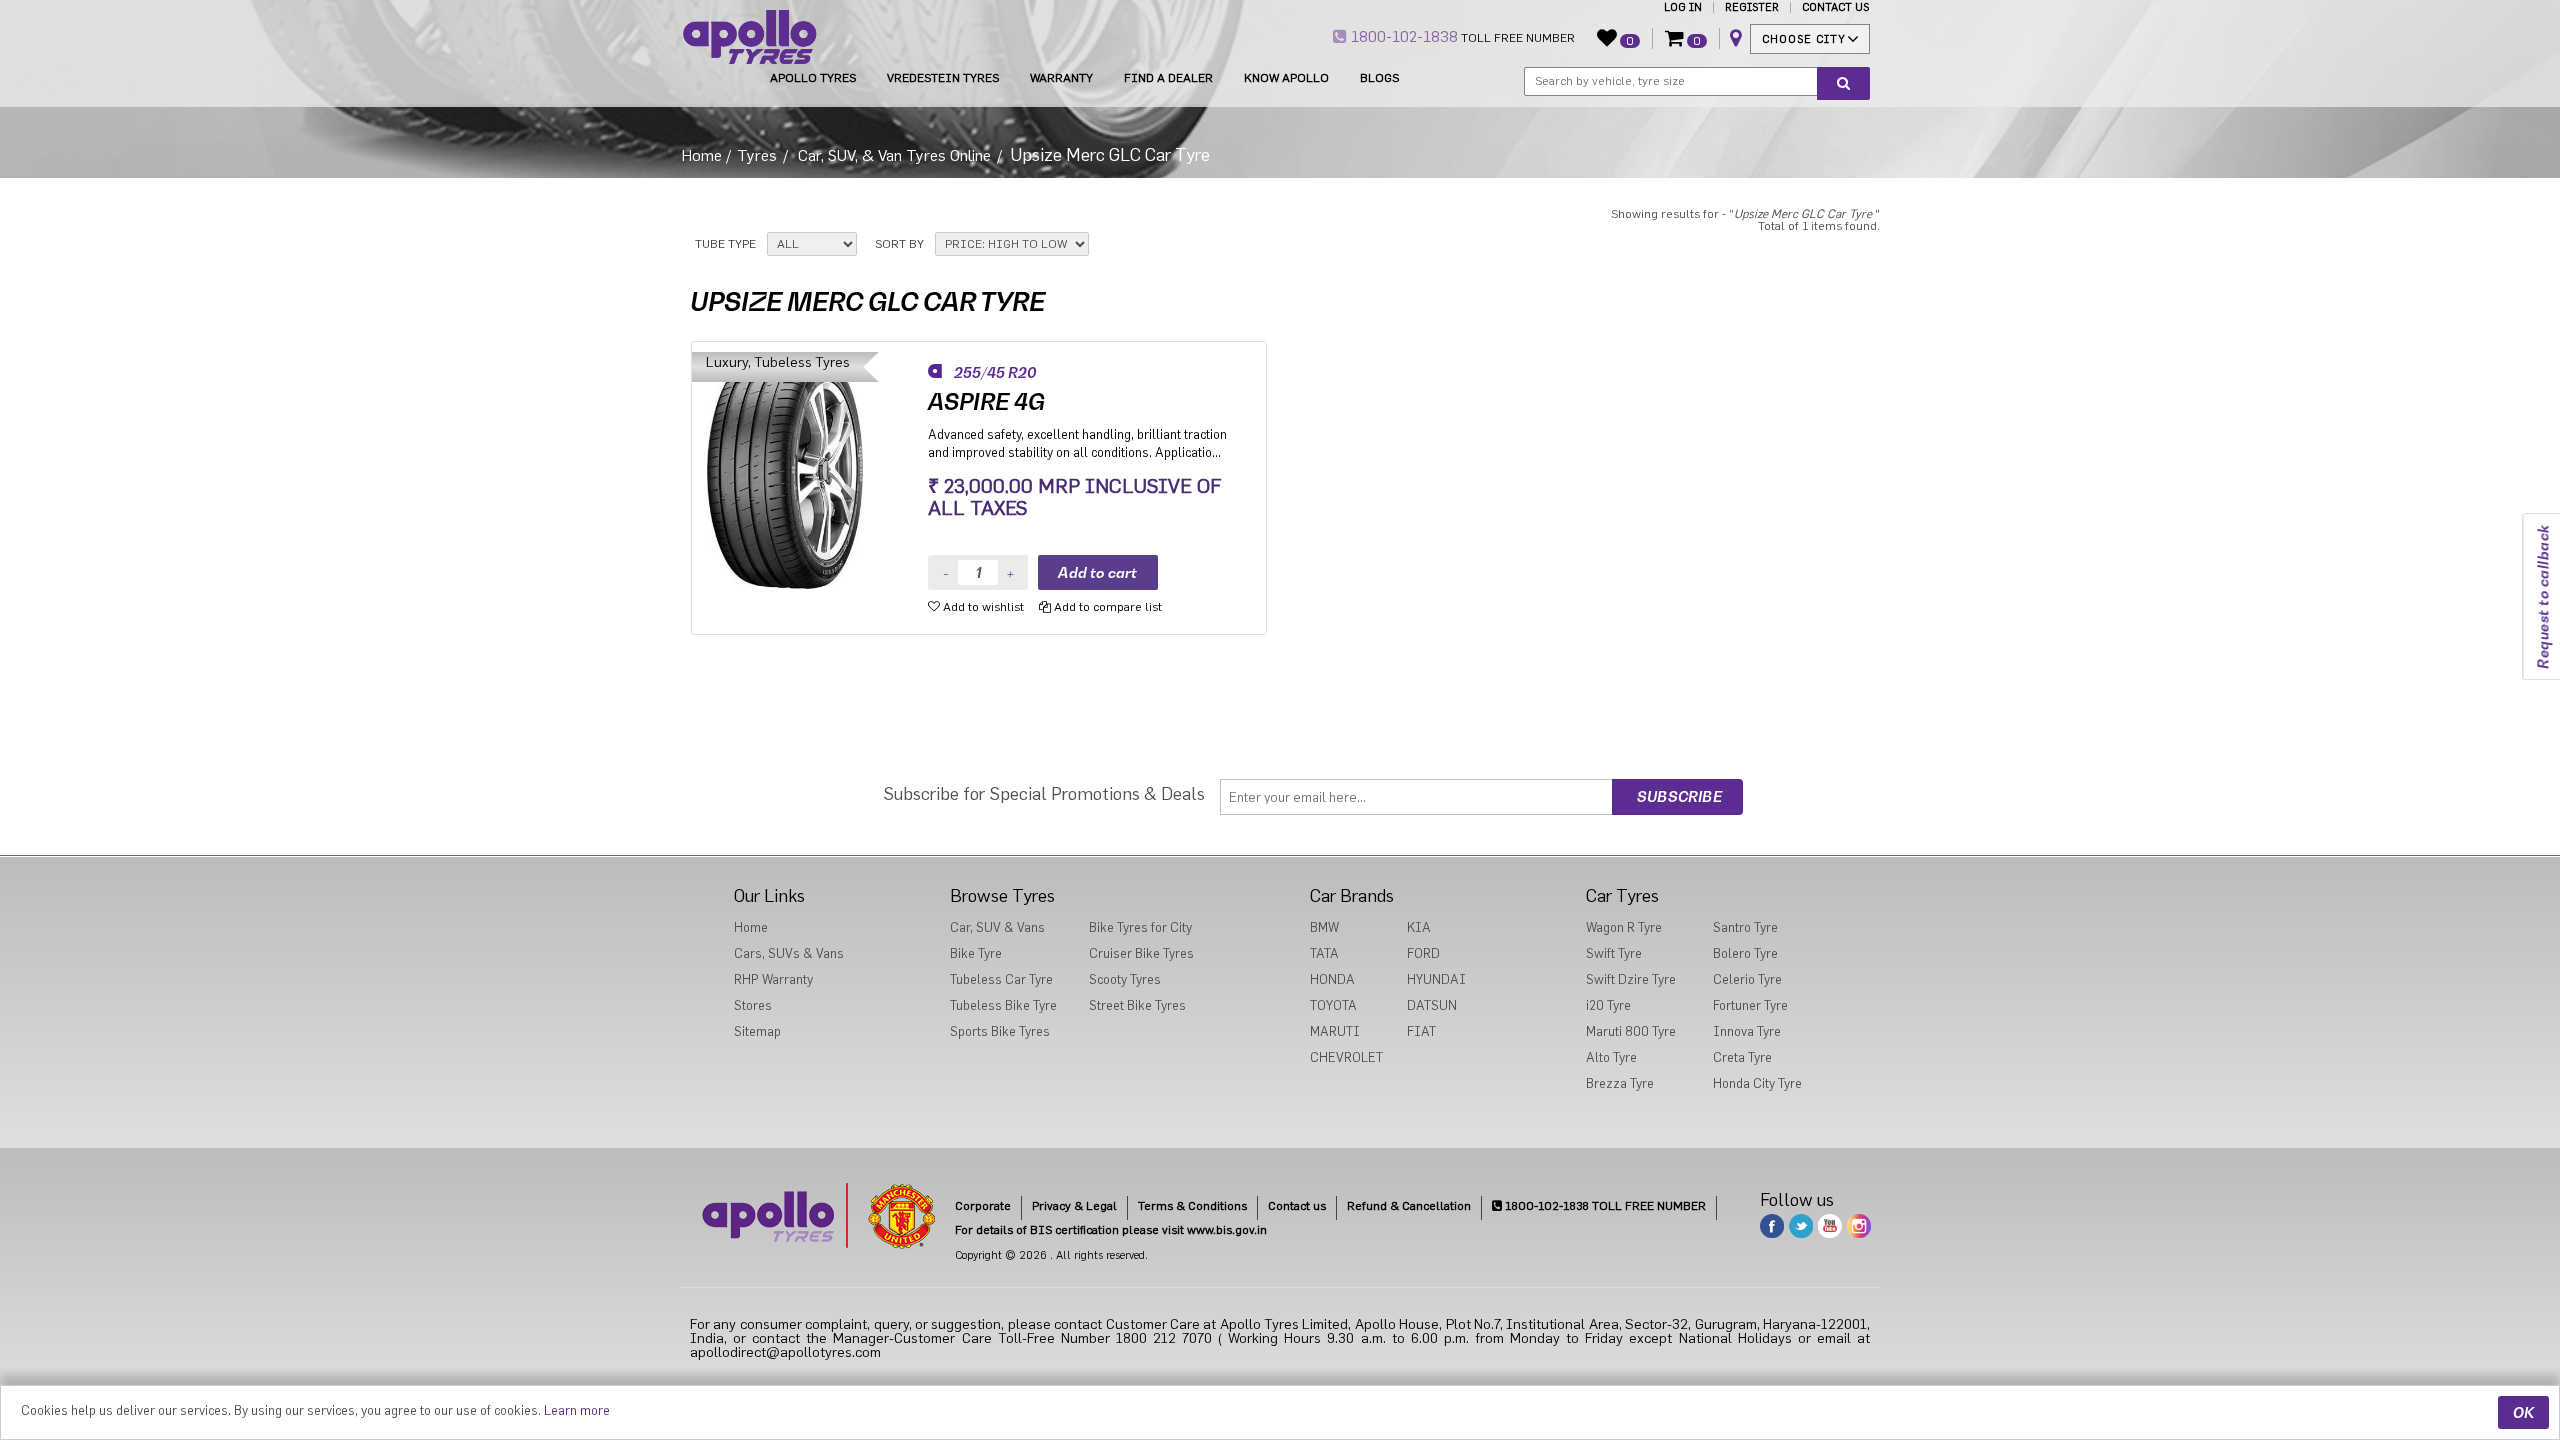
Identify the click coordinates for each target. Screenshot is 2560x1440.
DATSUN (1432, 1005)
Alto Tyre (1611, 1057)
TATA (1324, 953)
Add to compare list (1106, 607)
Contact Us (1835, 7)
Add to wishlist (982, 607)
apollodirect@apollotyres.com (785, 1353)
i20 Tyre (1608, 1005)
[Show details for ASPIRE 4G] (810, 470)
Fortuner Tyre (1750, 1005)
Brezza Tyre (1620, 1083)
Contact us (1297, 1206)
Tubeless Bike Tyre (1003, 1005)
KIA (1419, 927)
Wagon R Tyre (1624, 927)
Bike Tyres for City (1140, 927)
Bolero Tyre (1745, 953)
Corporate (983, 1206)
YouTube (1830, 1226)
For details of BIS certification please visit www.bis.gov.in (1111, 1230)
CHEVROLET (1346, 1057)
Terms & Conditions (1192, 1206)
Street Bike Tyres (1137, 1005)
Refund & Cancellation (1409, 1206)
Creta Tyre (1742, 1057)
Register (1752, 7)
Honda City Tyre (1757, 1083)
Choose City (1804, 39)
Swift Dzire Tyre (1631, 979)
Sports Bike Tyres (1000, 1031)
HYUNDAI (1436, 979)
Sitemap (757, 1031)
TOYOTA (1333, 1005)
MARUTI (1335, 1031)
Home (702, 156)
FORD (1423, 953)
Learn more (577, 1410)
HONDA (1332, 979)
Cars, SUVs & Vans (789, 953)
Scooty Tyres (1125, 979)
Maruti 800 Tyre (1631, 1031)
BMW (1324, 927)
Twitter (1801, 1226)
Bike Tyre (976, 953)
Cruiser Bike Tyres (1141, 953)
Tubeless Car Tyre (1001, 979)
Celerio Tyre (1747, 979)
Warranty (1061, 78)
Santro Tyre (1745, 927)
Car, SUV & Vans (997, 927)
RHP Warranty (773, 979)
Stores (753, 1005)
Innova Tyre (1747, 1031)
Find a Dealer (1168, 78)
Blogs (1379, 78)
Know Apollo (1286, 78)
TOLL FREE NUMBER (1461, 37)
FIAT (1421, 1031)
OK (2523, 1412)
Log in (1683, 7)
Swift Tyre (1614, 953)
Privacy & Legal (1074, 1206)
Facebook (1772, 1226)
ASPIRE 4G (986, 402)
